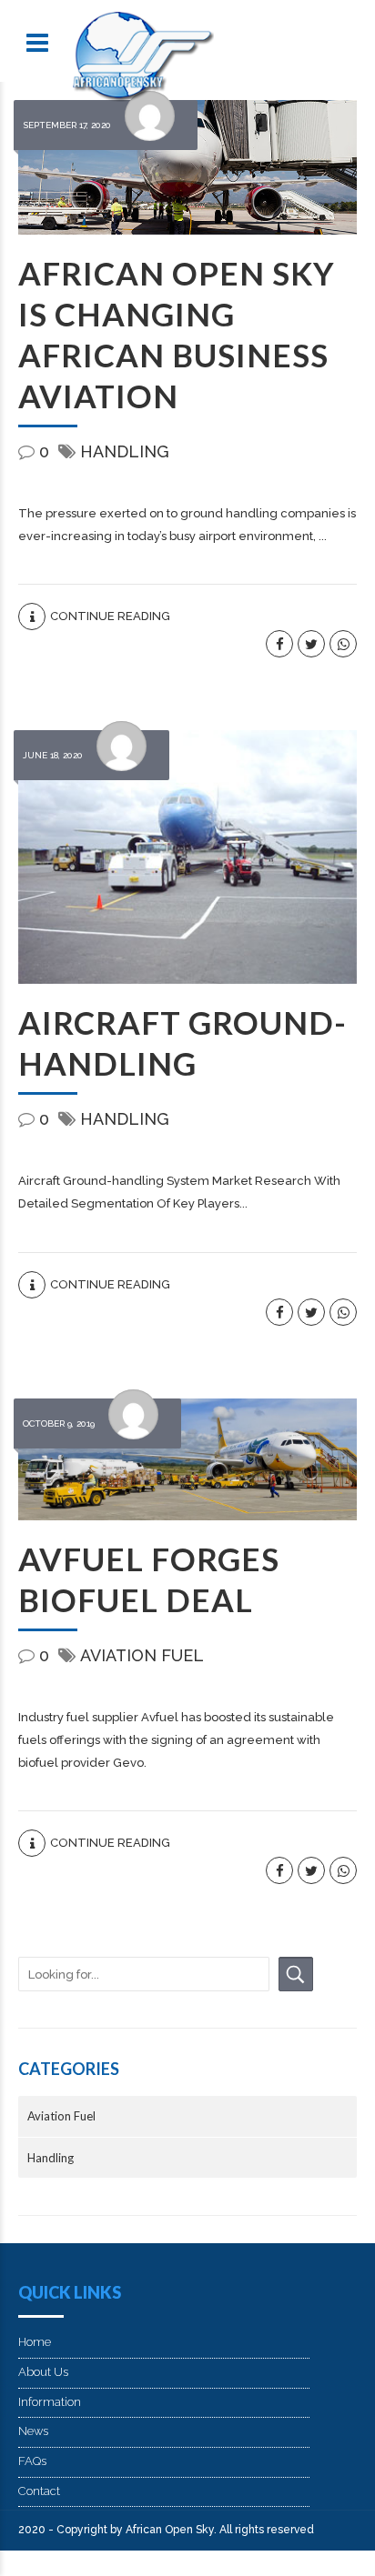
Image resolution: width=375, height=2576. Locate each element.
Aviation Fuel (142, 1655)
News (33, 2431)
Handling (125, 451)
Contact (39, 2491)
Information (50, 2402)
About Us (43, 2372)
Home (35, 2342)
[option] (187, 167)
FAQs (32, 2461)
